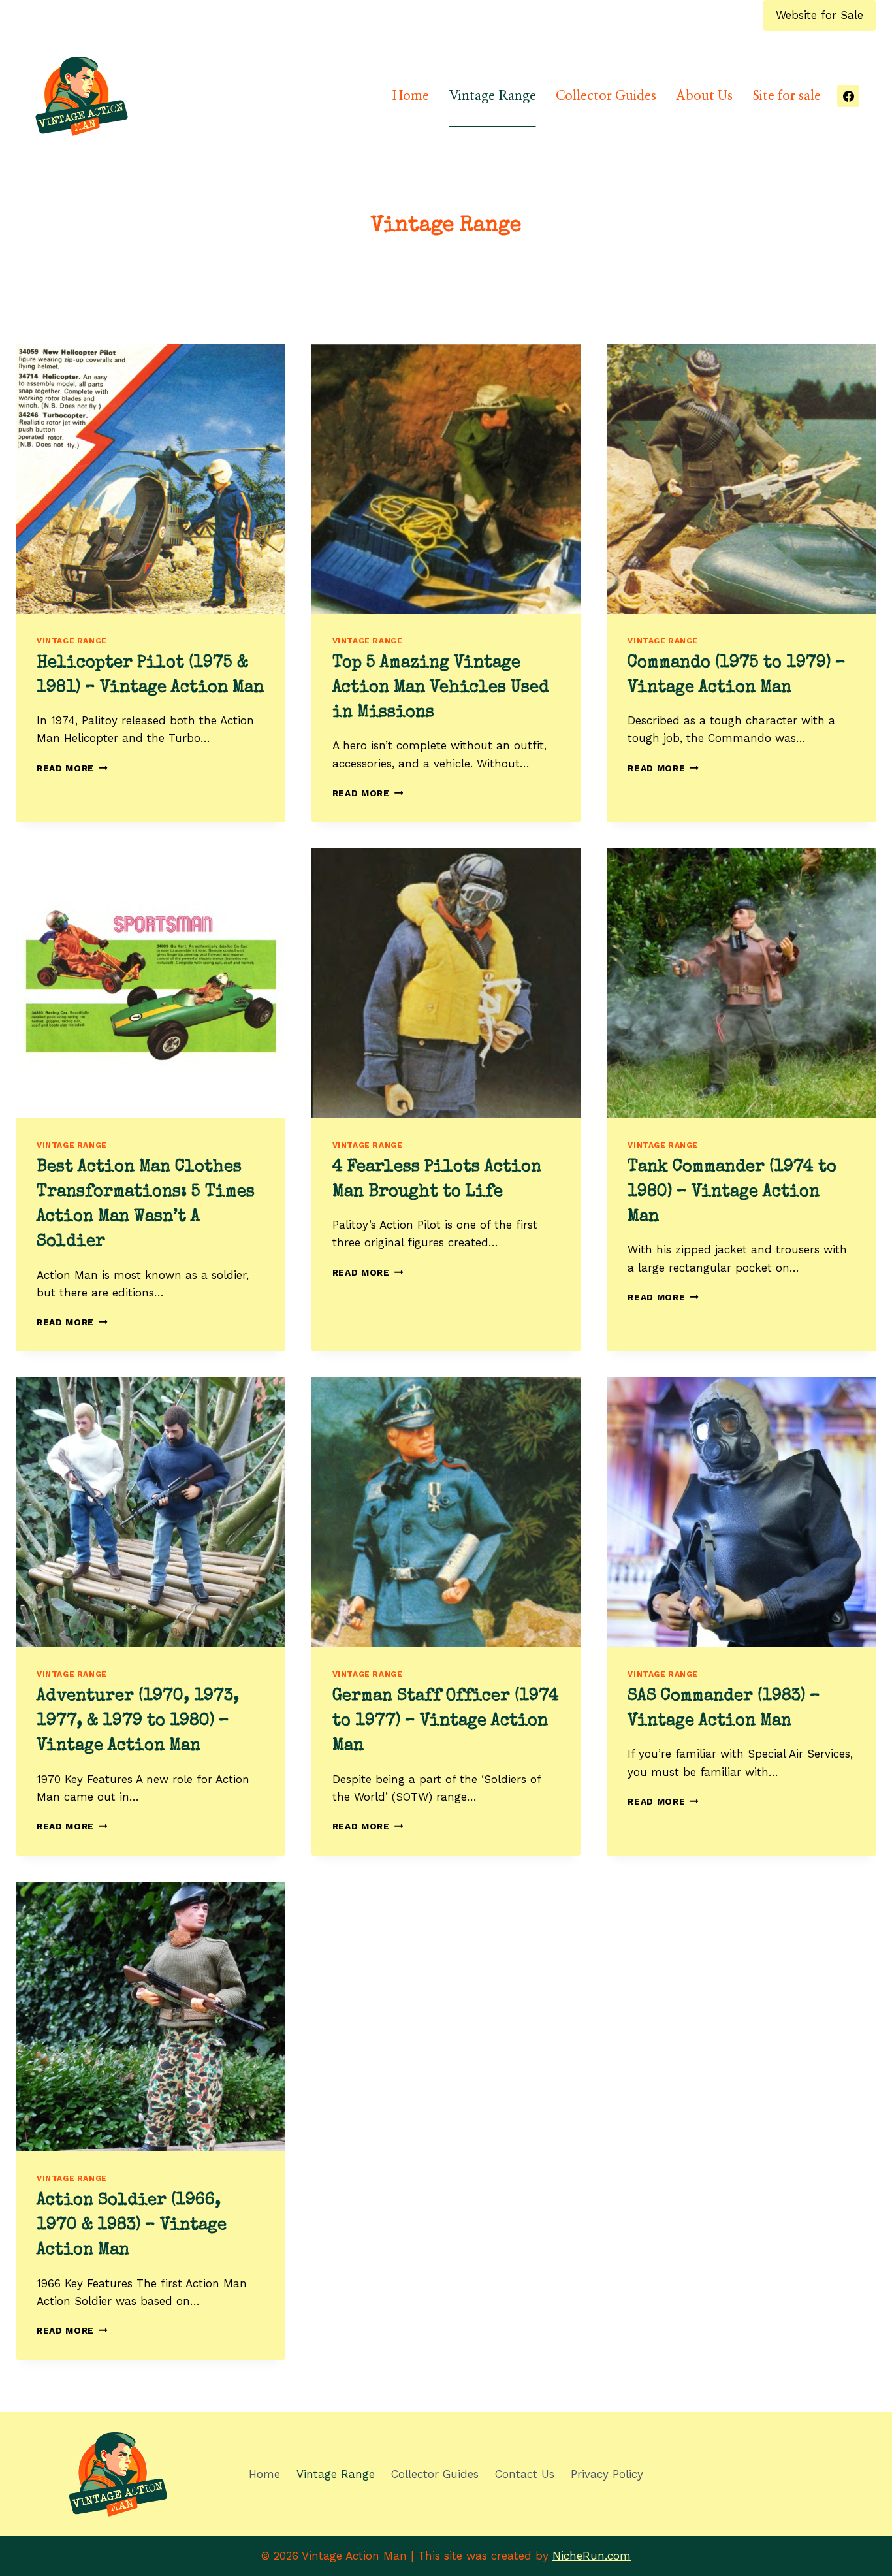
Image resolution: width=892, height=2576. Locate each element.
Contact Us (525, 2474)
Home (411, 96)
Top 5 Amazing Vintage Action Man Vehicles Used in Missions (441, 689)
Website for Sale (820, 15)
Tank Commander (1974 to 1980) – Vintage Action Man (732, 1193)
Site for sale (787, 96)
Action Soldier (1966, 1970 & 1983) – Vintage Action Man (132, 2226)
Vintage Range (493, 96)
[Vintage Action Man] (82, 96)
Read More (72, 768)
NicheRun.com (592, 2556)
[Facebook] (848, 96)
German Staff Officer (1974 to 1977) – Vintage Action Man (446, 1722)
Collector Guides (606, 96)
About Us (704, 96)
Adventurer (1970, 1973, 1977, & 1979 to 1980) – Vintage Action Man (138, 1722)
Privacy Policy (607, 2474)
